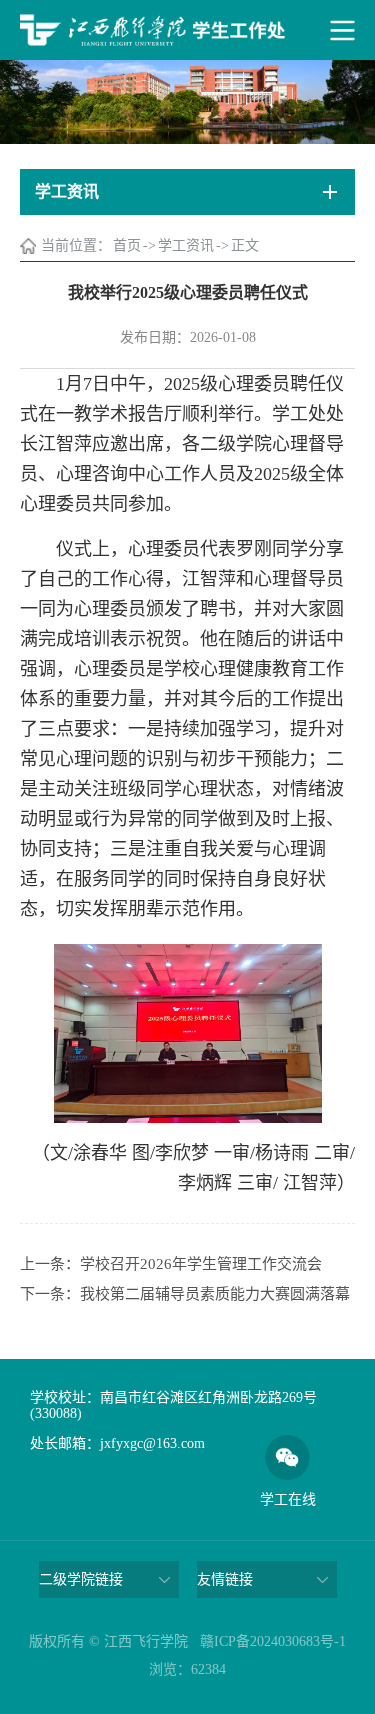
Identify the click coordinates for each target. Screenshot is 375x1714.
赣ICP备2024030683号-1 (273, 1641)
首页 (127, 245)
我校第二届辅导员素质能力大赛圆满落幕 (215, 1294)
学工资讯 (186, 245)
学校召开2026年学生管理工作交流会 (201, 1264)
